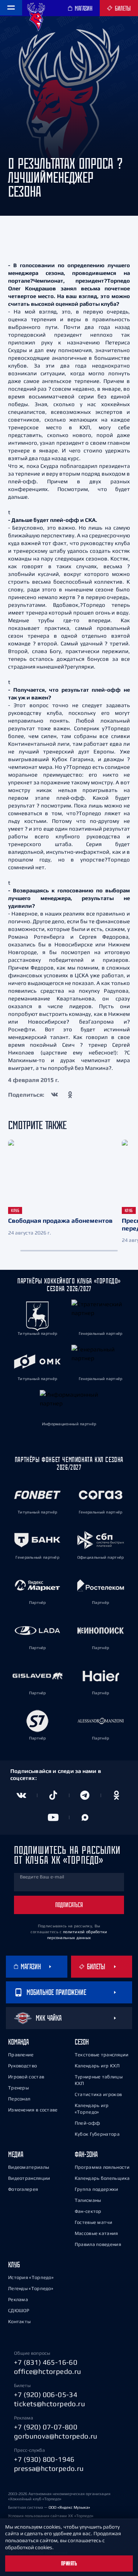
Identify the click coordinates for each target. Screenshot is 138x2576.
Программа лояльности (102, 2167)
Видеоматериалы (29, 2167)
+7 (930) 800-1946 (44, 2459)
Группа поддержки (97, 2189)
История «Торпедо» (31, 2277)
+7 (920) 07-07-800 (46, 2427)
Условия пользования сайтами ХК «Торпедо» (51, 2516)
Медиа (16, 2154)
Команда (18, 2042)
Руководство (22, 2066)
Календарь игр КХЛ (97, 2066)
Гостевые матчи (93, 2222)
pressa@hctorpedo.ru (49, 2468)
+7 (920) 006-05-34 (46, 2394)
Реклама (18, 2299)
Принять (69, 2564)
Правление (21, 2055)
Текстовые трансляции (102, 2055)
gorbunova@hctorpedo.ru (56, 2436)
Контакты (19, 2321)
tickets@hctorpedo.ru (49, 2404)
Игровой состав (26, 2077)
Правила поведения (98, 2244)
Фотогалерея (23, 2189)
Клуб (14, 2265)
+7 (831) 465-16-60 (46, 2362)
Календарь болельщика (102, 2178)
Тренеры (18, 2088)
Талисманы (88, 2200)
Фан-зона (86, 2154)
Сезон (82, 2042)
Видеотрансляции (29, 2178)
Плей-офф (87, 2123)
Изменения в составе (33, 2110)
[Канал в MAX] (85, 1817)
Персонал (19, 2099)
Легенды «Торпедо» (31, 2288)
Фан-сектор (88, 2211)
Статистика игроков (98, 2094)
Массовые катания (96, 2233)
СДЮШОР (19, 2310)
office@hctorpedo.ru (48, 2371)
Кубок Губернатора (97, 2134)
